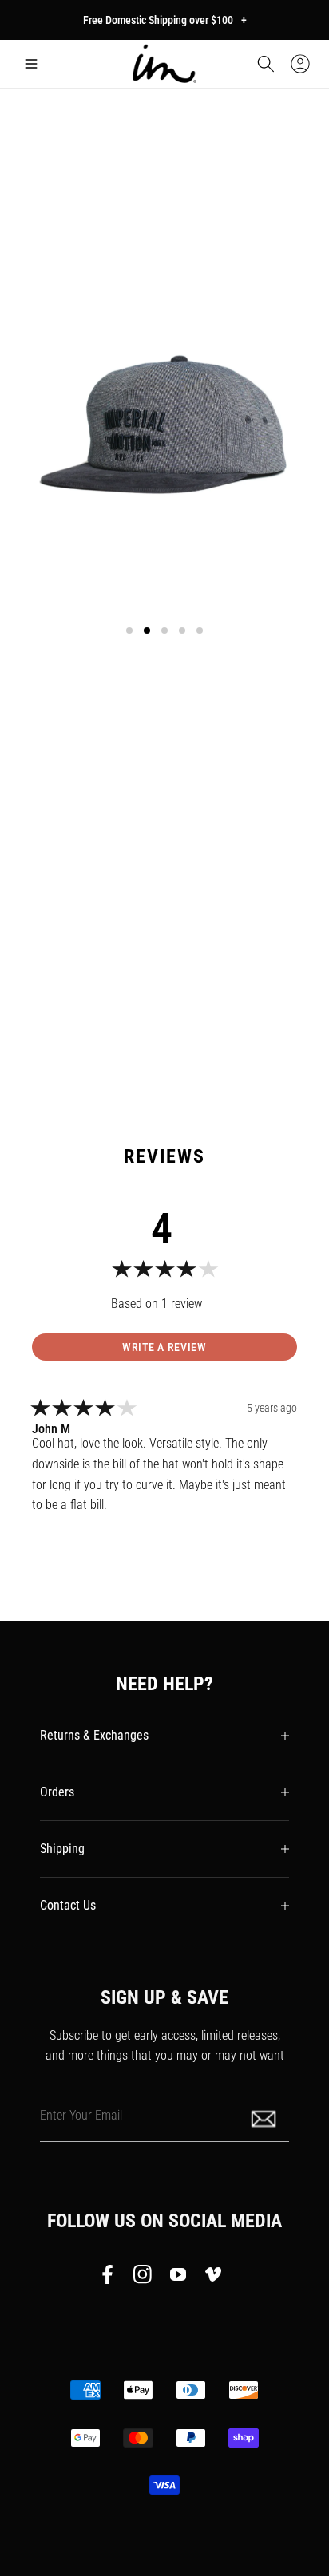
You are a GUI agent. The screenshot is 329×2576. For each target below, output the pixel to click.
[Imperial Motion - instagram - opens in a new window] (143, 2278)
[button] (31, 64)
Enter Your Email (81, 2114)
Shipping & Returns (68, 1019)
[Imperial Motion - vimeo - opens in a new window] (213, 2278)
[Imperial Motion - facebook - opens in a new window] (112, 2278)
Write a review (164, 1347)
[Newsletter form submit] (265, 2118)
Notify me (165, 909)
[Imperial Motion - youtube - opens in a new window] (178, 2278)
